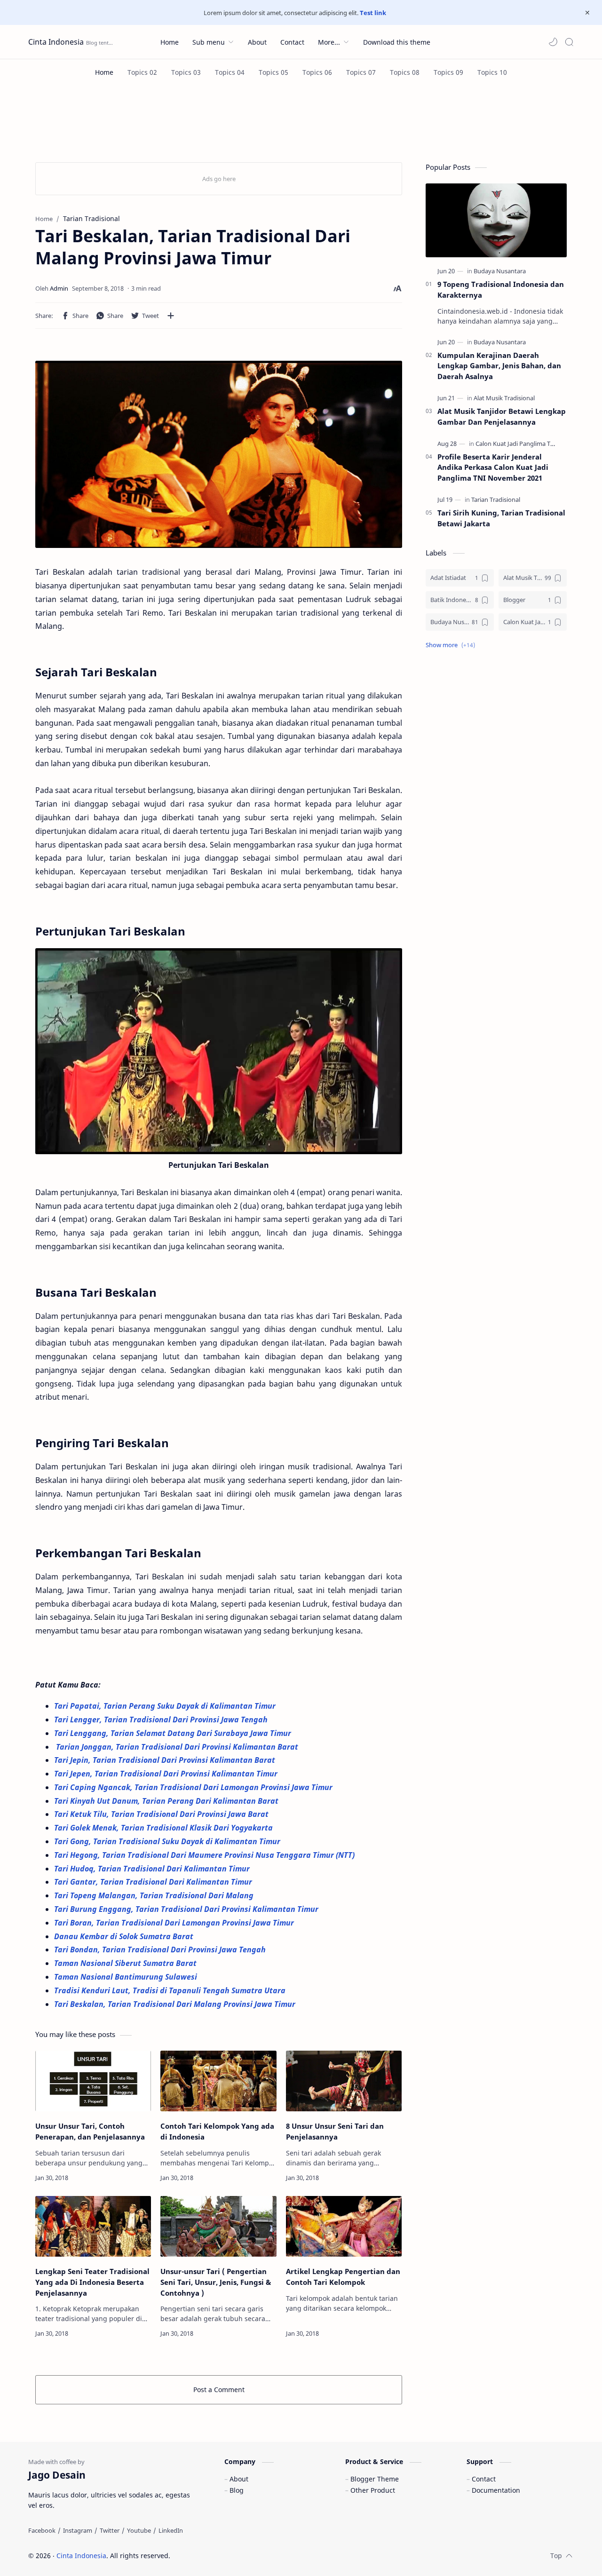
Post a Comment (219, 2390)
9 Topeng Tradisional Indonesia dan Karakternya (501, 289)
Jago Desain (234, 2556)
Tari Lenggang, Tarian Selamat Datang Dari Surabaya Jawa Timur (174, 1733)
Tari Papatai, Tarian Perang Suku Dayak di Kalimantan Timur (166, 1706)
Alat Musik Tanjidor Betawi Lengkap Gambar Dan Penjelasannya (502, 416)
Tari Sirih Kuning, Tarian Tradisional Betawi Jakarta (501, 518)
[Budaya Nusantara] (500, 271)
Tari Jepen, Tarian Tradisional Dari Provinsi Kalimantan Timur (167, 1774)
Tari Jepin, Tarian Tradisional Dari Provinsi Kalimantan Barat (166, 1760)
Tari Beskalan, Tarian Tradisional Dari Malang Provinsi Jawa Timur (175, 2004)
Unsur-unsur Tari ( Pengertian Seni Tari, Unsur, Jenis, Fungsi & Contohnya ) (216, 2282)
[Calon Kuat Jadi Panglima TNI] (516, 444)
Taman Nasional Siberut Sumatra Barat (126, 1963)
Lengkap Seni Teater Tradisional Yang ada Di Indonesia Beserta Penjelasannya (92, 2282)
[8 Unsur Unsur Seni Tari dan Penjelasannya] (344, 2081)
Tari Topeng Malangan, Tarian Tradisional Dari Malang (155, 1895)
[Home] (104, 72)
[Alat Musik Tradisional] (504, 398)
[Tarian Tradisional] (496, 499)
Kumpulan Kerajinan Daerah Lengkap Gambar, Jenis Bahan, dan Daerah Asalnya (499, 366)
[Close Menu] (587, 13)
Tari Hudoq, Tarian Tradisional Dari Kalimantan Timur (153, 1869)
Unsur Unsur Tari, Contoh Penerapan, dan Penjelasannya (90, 2131)
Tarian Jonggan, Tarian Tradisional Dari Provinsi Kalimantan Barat (177, 1747)
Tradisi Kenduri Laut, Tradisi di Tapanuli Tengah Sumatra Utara (171, 1990)
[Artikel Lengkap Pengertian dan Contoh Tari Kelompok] (344, 2226)
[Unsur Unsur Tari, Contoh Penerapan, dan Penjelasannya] (93, 2081)
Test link (373, 13)
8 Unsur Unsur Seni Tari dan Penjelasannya (335, 2131)
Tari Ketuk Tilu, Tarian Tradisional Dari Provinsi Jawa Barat (163, 1814)
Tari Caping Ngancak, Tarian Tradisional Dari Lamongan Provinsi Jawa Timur (194, 1787)
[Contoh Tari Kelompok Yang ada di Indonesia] (218, 2081)
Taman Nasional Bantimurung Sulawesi (127, 1977)
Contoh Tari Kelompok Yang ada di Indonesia (217, 2131)
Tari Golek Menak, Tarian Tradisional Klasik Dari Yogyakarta (165, 1828)
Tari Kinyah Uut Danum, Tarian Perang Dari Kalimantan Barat (168, 1801)
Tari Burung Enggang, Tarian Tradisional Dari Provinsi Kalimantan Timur (188, 1909)
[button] (553, 42)
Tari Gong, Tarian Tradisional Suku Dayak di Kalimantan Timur (168, 1841)
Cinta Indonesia (56, 42)
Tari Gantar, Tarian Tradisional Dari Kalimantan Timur (154, 1882)
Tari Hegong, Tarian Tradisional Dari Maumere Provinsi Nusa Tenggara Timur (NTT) (205, 1855)
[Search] (569, 42)
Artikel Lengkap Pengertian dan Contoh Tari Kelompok (343, 2277)
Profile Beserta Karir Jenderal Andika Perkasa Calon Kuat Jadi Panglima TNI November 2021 (493, 468)
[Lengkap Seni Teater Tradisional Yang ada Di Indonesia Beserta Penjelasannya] (93, 2226)
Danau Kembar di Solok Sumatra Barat (125, 1936)
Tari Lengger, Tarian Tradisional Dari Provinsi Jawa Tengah (163, 1720)
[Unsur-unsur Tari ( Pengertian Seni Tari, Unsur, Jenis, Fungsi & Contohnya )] (218, 2226)
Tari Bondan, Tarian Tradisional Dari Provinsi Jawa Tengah (161, 1950)
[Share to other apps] (171, 316)
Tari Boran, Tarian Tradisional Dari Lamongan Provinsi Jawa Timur (175, 1923)
